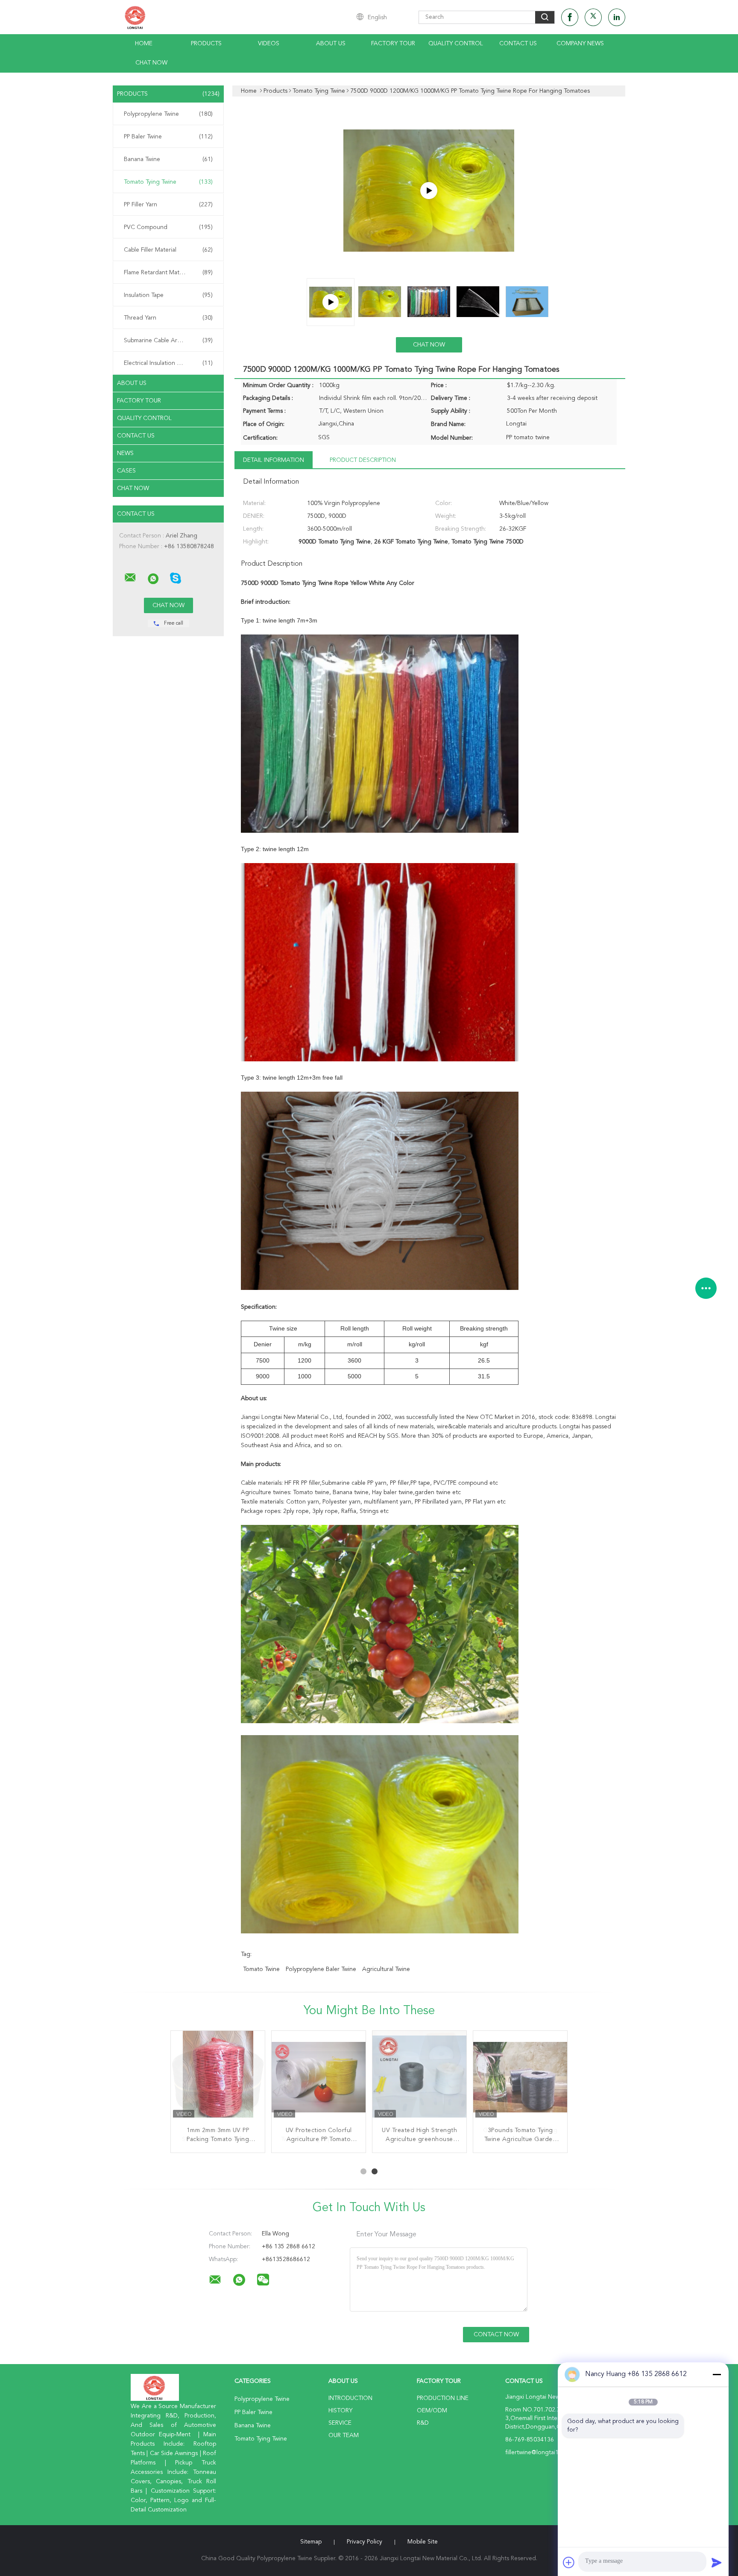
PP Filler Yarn (168, 205)
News (125, 453)
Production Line (443, 2398)
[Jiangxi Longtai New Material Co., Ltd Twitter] (593, 17)
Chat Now (151, 63)
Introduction (350, 2398)
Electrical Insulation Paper (168, 363)
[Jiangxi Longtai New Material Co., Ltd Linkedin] (617, 17)
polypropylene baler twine (321, 1969)
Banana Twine (168, 159)
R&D (423, 2423)
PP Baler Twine (168, 137)
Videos (269, 44)
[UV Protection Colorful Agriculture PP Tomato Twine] (319, 2078)
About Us (331, 44)
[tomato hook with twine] (429, 191)
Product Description (363, 460)
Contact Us (518, 44)
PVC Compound (168, 227)
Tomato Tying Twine (168, 182)
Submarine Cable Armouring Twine (170, 341)
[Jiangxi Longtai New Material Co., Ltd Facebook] (570, 17)
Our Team (344, 2435)
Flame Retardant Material (168, 273)
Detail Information (274, 460)
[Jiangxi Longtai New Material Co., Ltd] (130, 578)
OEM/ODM (432, 2411)
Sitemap (311, 2542)
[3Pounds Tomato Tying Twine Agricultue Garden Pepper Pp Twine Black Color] (520, 2078)
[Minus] (717, 2374)
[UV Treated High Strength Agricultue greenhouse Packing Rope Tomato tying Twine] (419, 2078)
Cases (126, 471)
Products (206, 44)
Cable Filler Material (168, 250)
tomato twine (261, 1969)
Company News (580, 44)
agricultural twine (386, 1969)
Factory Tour (393, 44)
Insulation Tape (168, 295)
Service (340, 2423)
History (340, 2411)
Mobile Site (423, 2542)
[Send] (717, 2562)
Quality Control (456, 44)
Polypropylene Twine (168, 114)
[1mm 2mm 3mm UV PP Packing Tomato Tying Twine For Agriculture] (218, 2078)
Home (144, 44)
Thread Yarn (168, 318)
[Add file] (569, 2562)
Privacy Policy (365, 2542)
